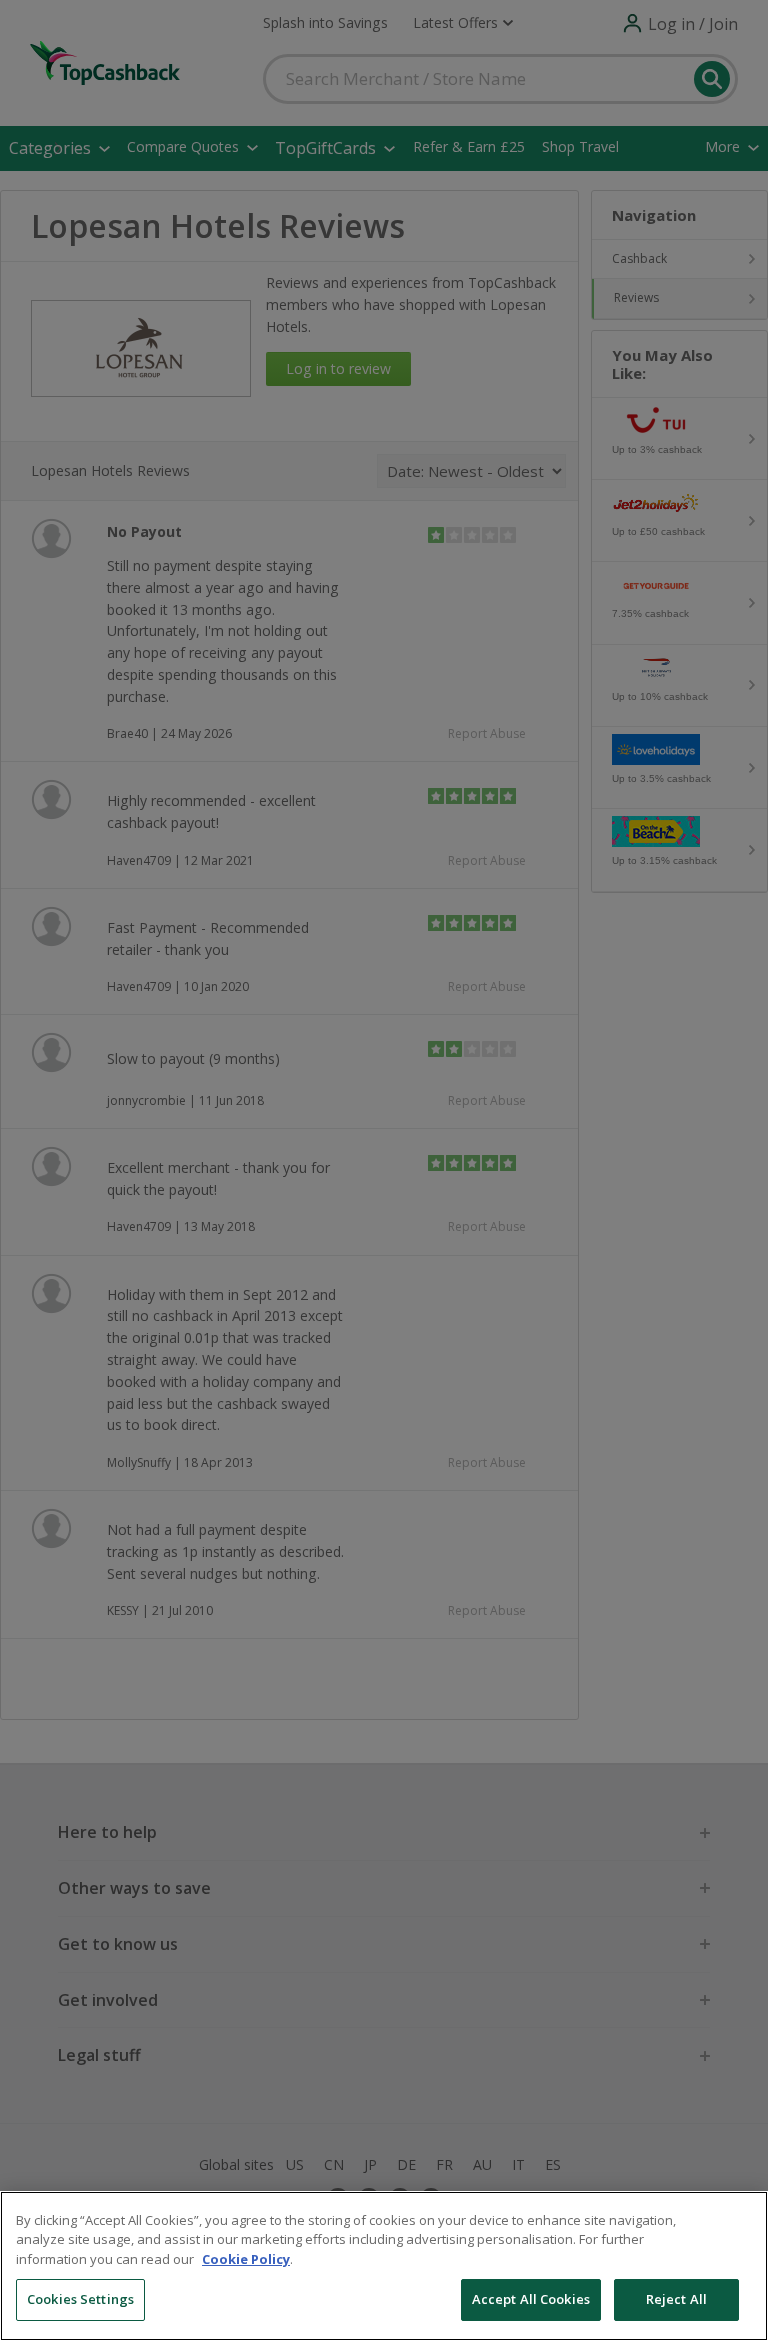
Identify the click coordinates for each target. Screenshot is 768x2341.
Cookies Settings (80, 2299)
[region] (384, 2266)
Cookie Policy (246, 2259)
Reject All (676, 2299)
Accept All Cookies (531, 2299)
